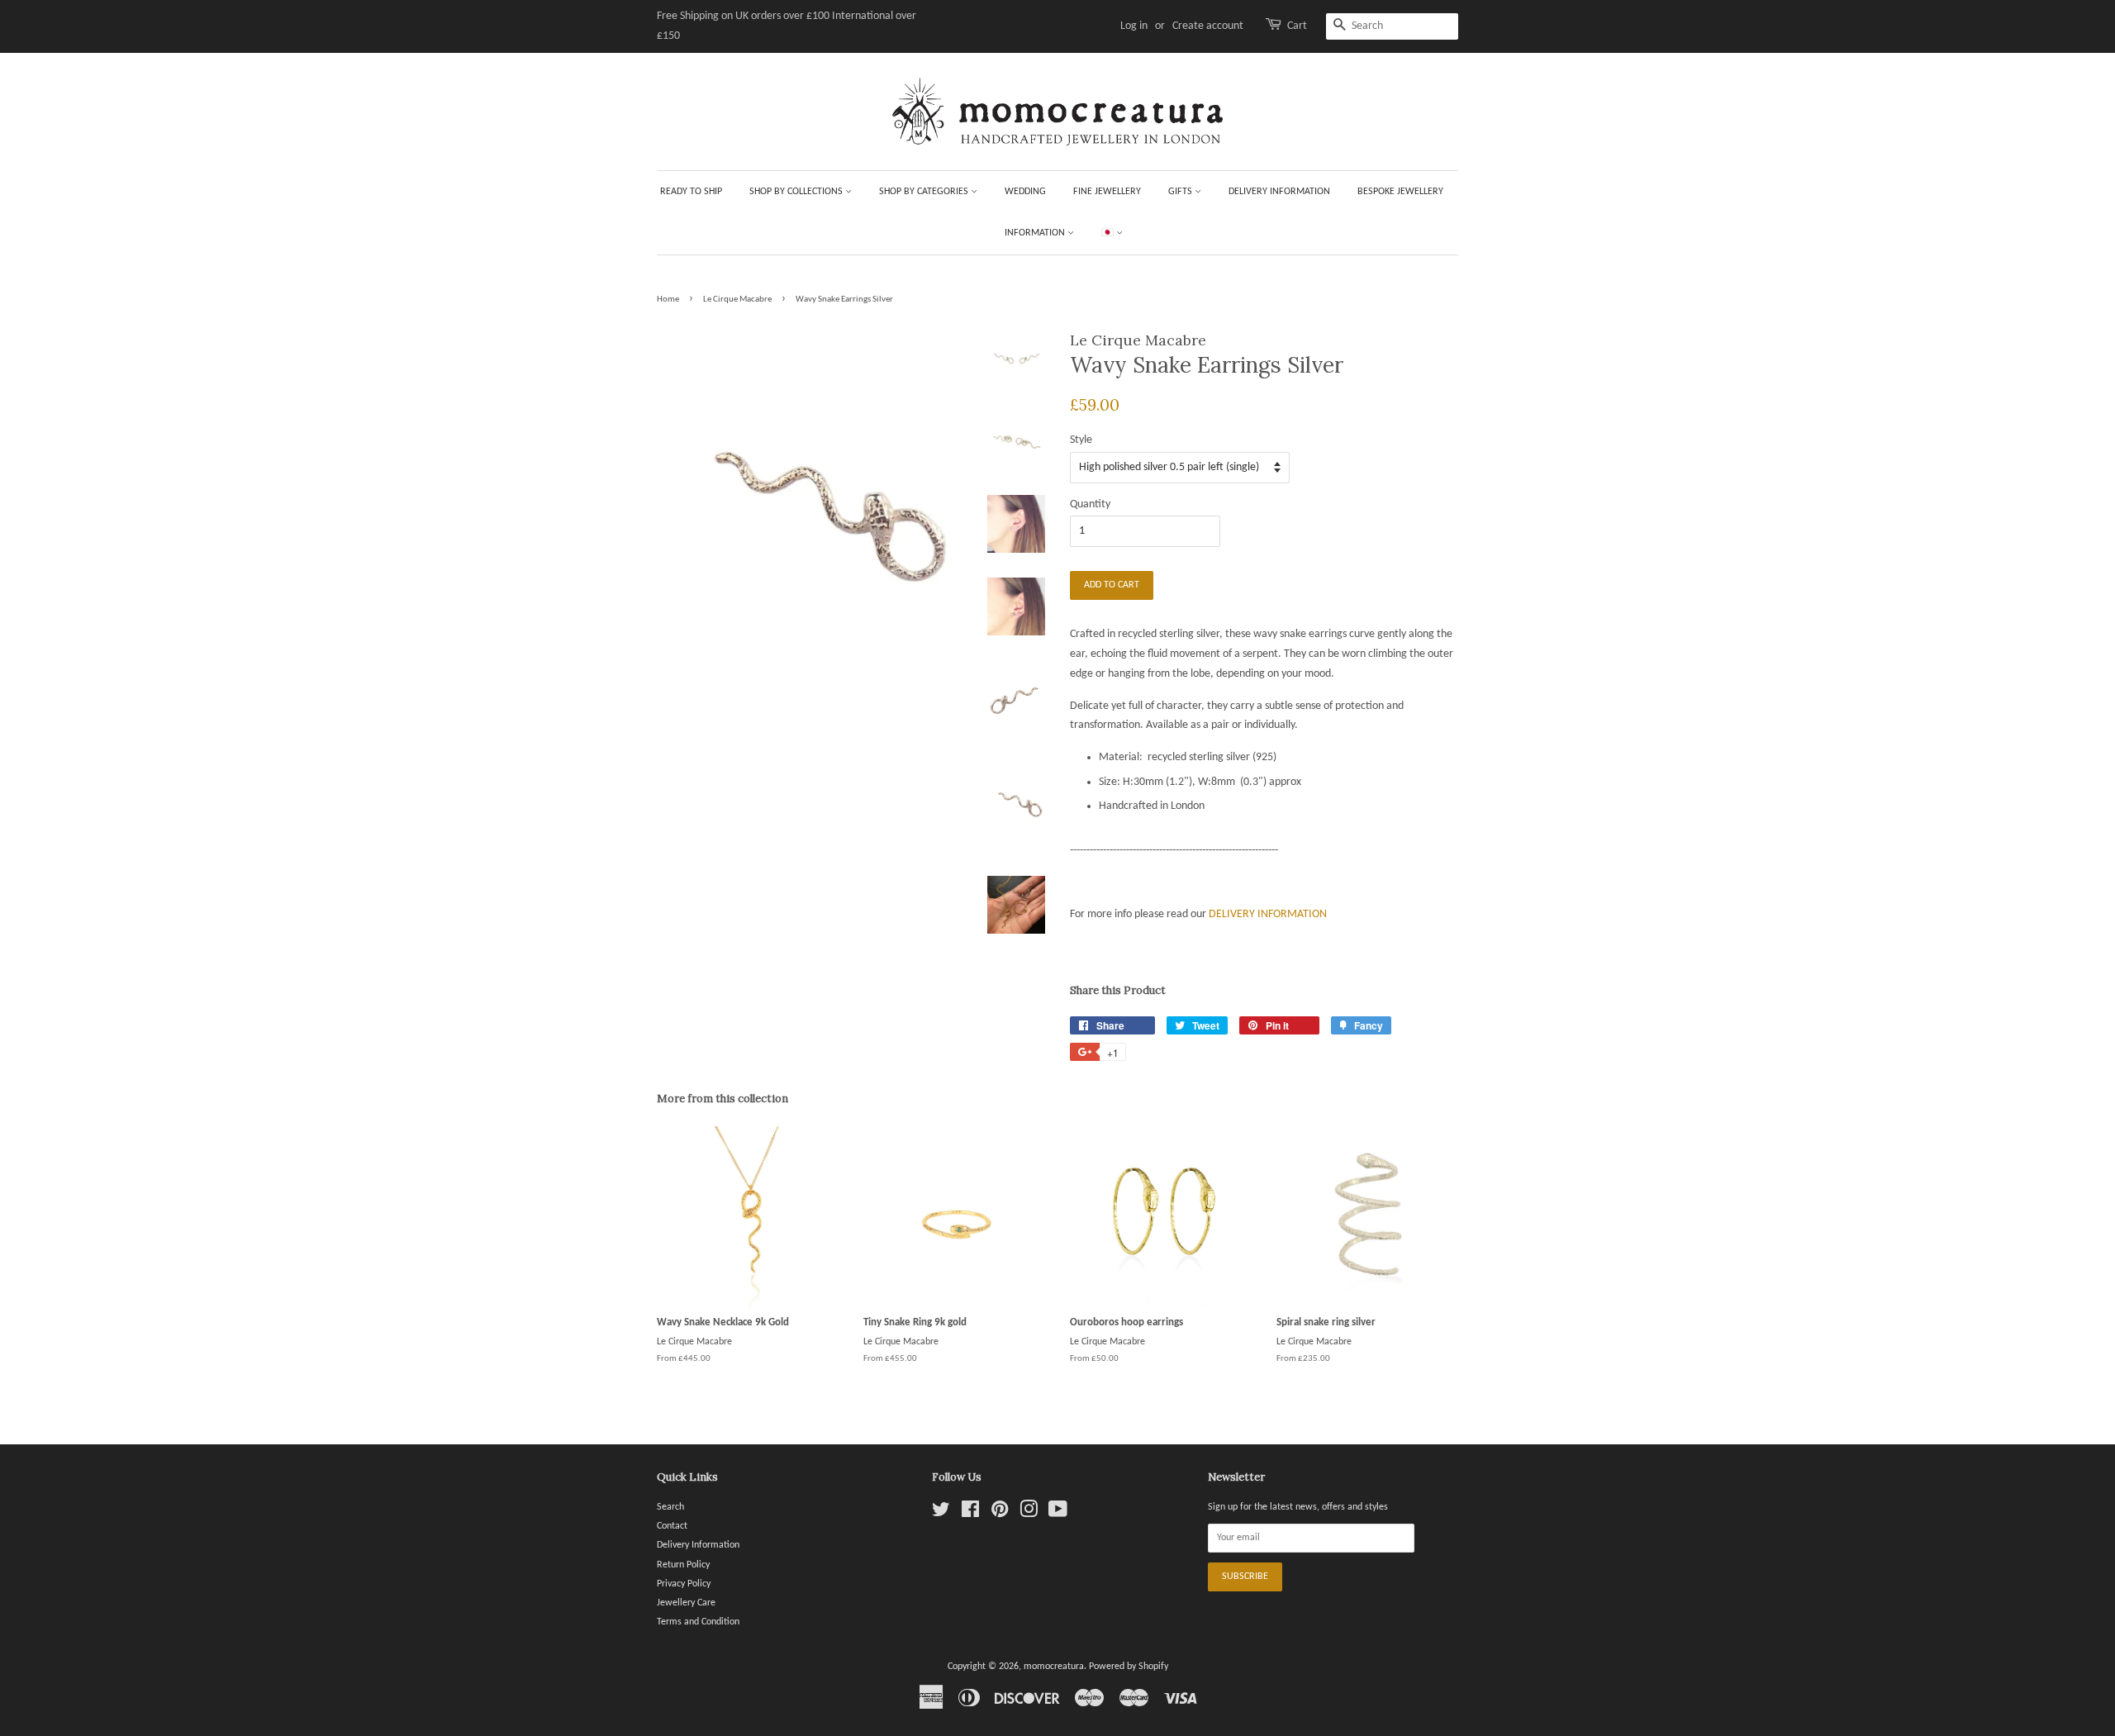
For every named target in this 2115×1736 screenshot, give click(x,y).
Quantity (1090, 504)
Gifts (1181, 192)
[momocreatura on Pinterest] (1000, 1514)
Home (668, 300)
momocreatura (1054, 1667)
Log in (1134, 26)
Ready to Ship (691, 192)
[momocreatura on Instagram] (1029, 1514)
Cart (1297, 26)
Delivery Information (1279, 192)
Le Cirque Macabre (737, 300)
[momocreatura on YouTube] (1058, 1514)
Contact (672, 1526)
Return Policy (683, 1565)
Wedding (1025, 192)
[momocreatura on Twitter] (941, 1514)
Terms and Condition (698, 1622)
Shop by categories (925, 192)
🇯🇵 (1109, 233)
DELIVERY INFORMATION (1268, 914)
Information (1036, 233)
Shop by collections (797, 192)
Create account (1208, 26)
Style (1081, 440)
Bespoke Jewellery (1400, 192)
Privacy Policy (684, 1584)
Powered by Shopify (1129, 1667)
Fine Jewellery (1107, 192)
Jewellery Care (686, 1603)
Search (670, 1507)
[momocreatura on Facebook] (970, 1514)
